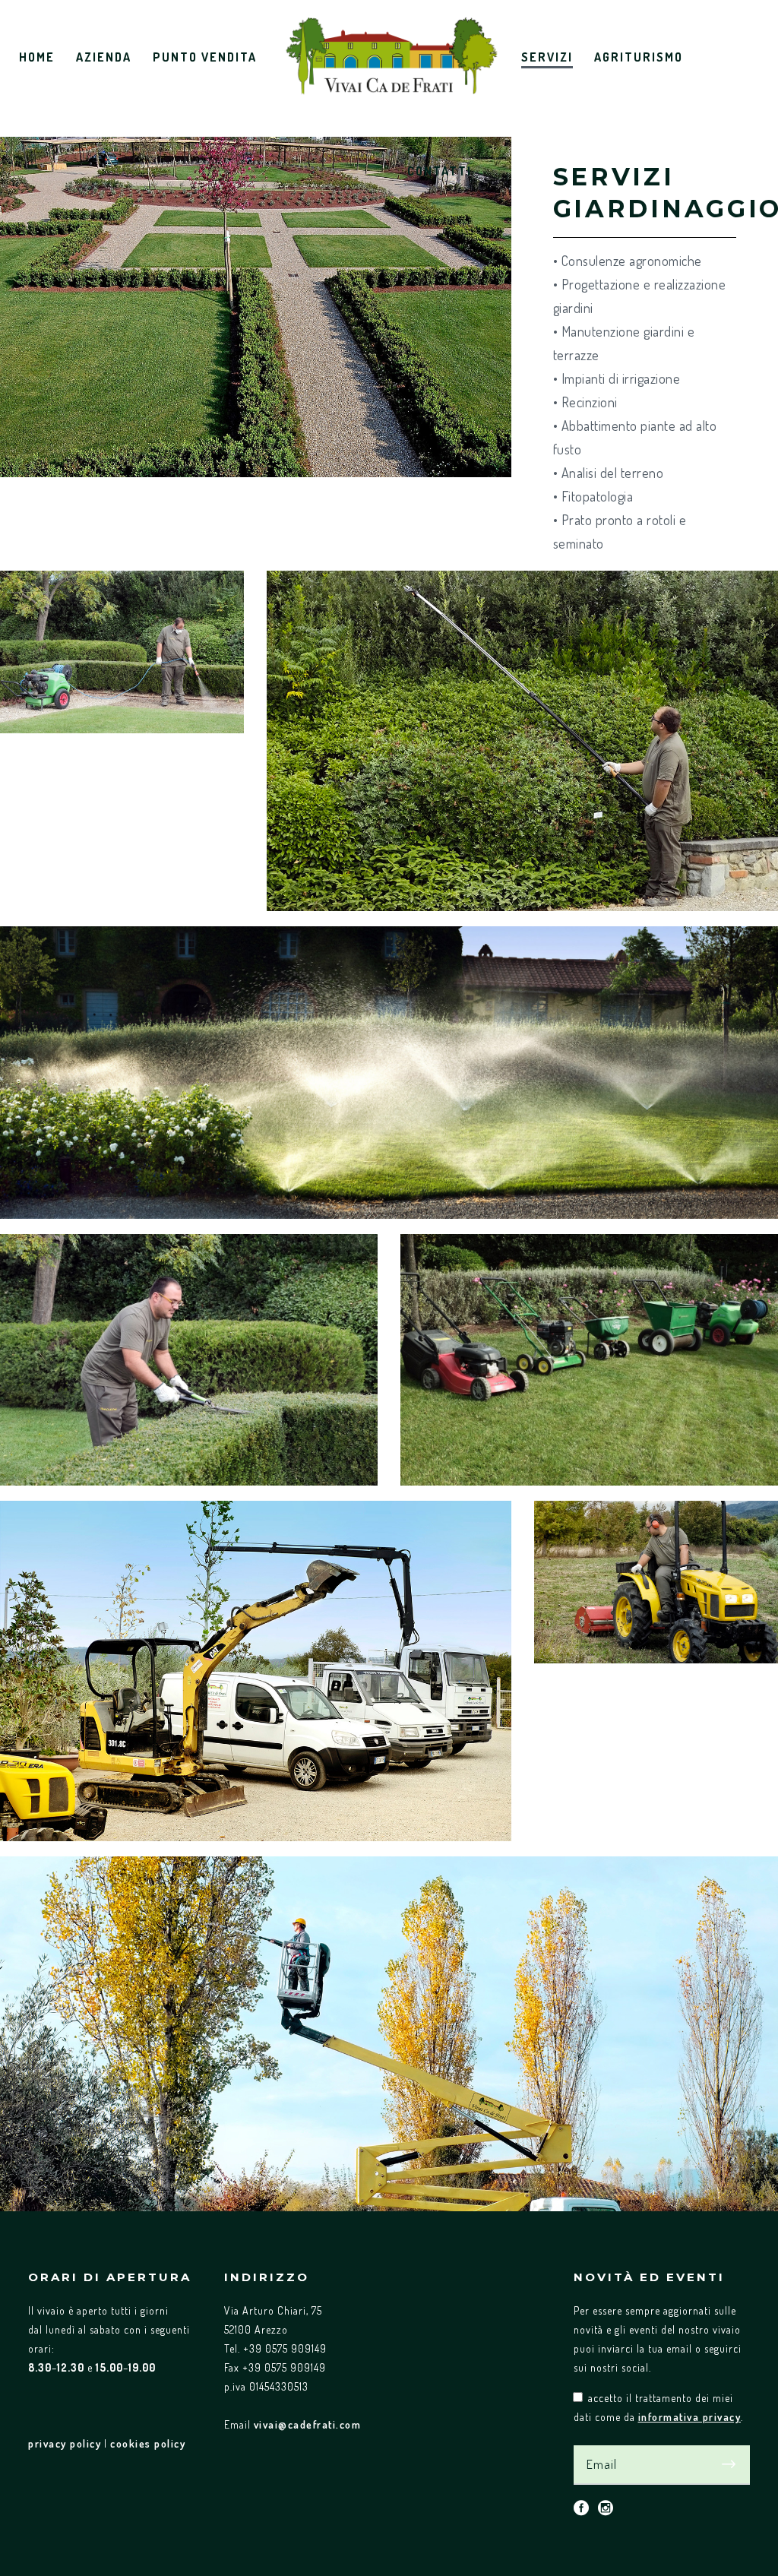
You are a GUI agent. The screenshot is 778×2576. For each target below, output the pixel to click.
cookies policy (148, 2443)
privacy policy (65, 2443)
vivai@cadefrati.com (308, 2424)
